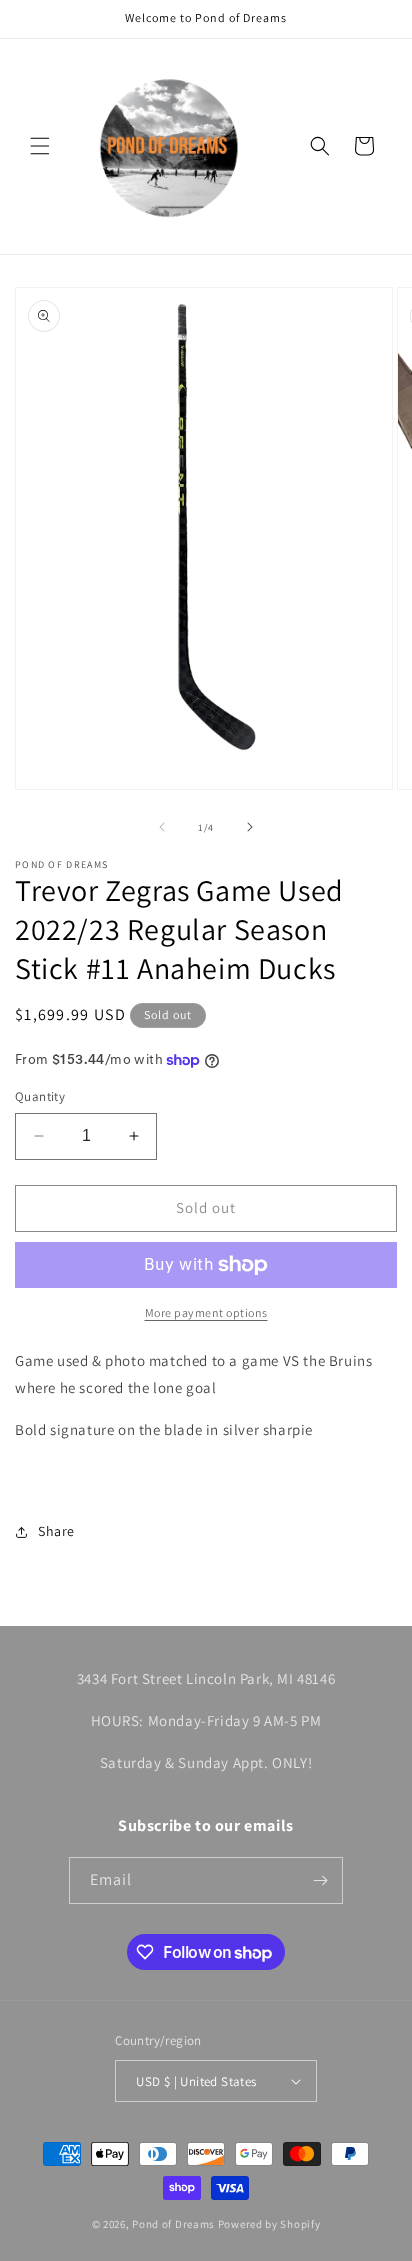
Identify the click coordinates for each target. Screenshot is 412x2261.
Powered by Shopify (269, 2224)
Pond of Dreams (173, 2224)
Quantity (40, 1096)
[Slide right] (250, 827)
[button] (40, 146)
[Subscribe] (320, 1880)
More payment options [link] (206, 1312)
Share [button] (56, 1531)
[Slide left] (162, 827)
